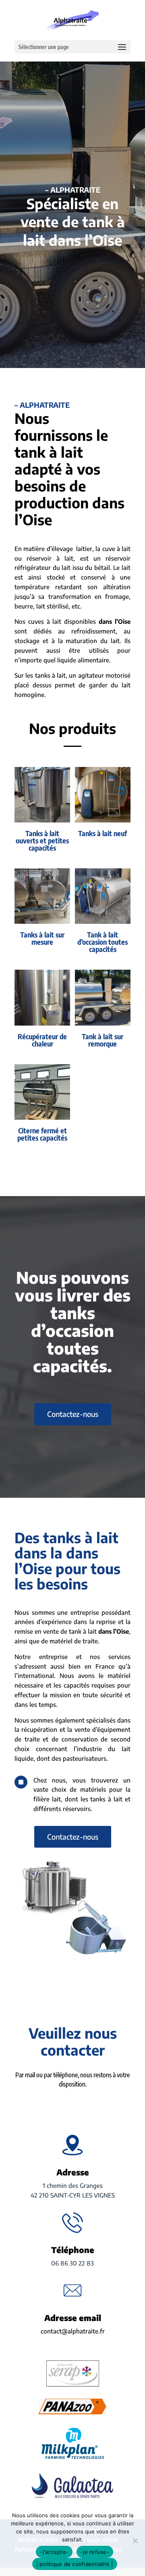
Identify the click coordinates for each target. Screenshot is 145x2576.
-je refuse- (95, 2552)
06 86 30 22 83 (72, 2263)
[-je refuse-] (135, 2541)
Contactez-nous (73, 1414)
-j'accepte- (54, 2552)
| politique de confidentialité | (75, 2564)
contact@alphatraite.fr (73, 2331)
